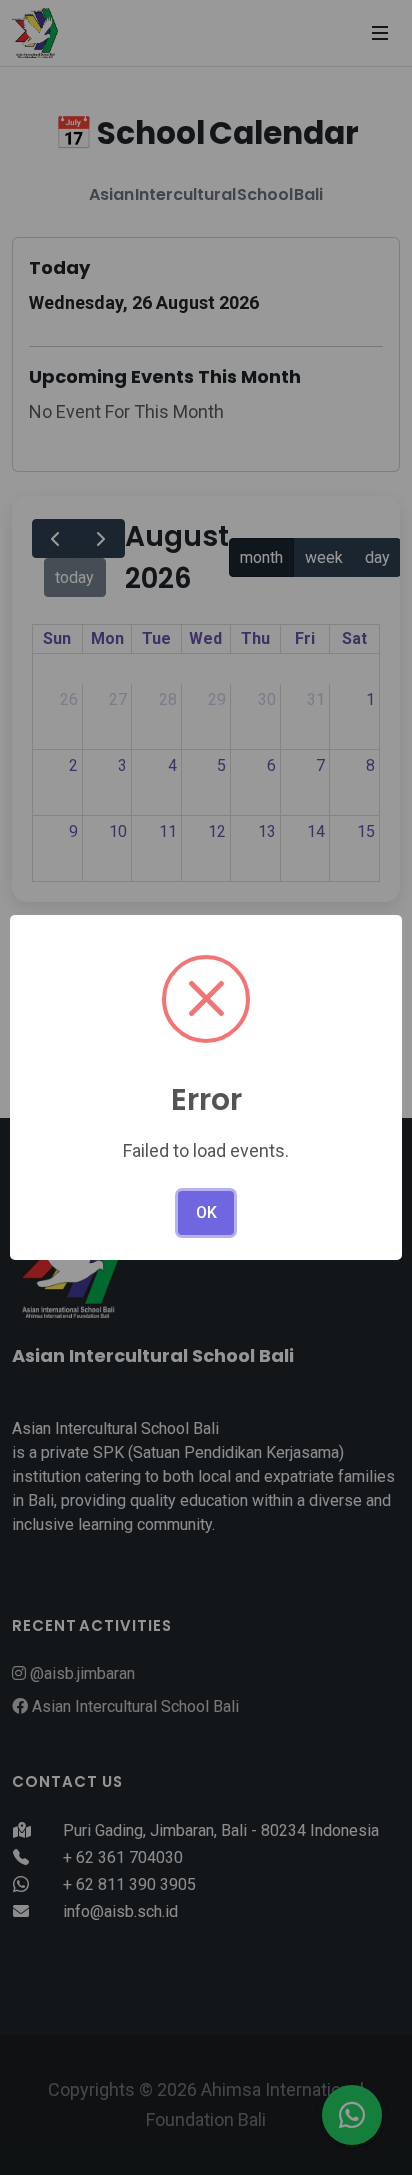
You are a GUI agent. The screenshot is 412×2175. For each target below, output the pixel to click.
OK (206, 1212)
